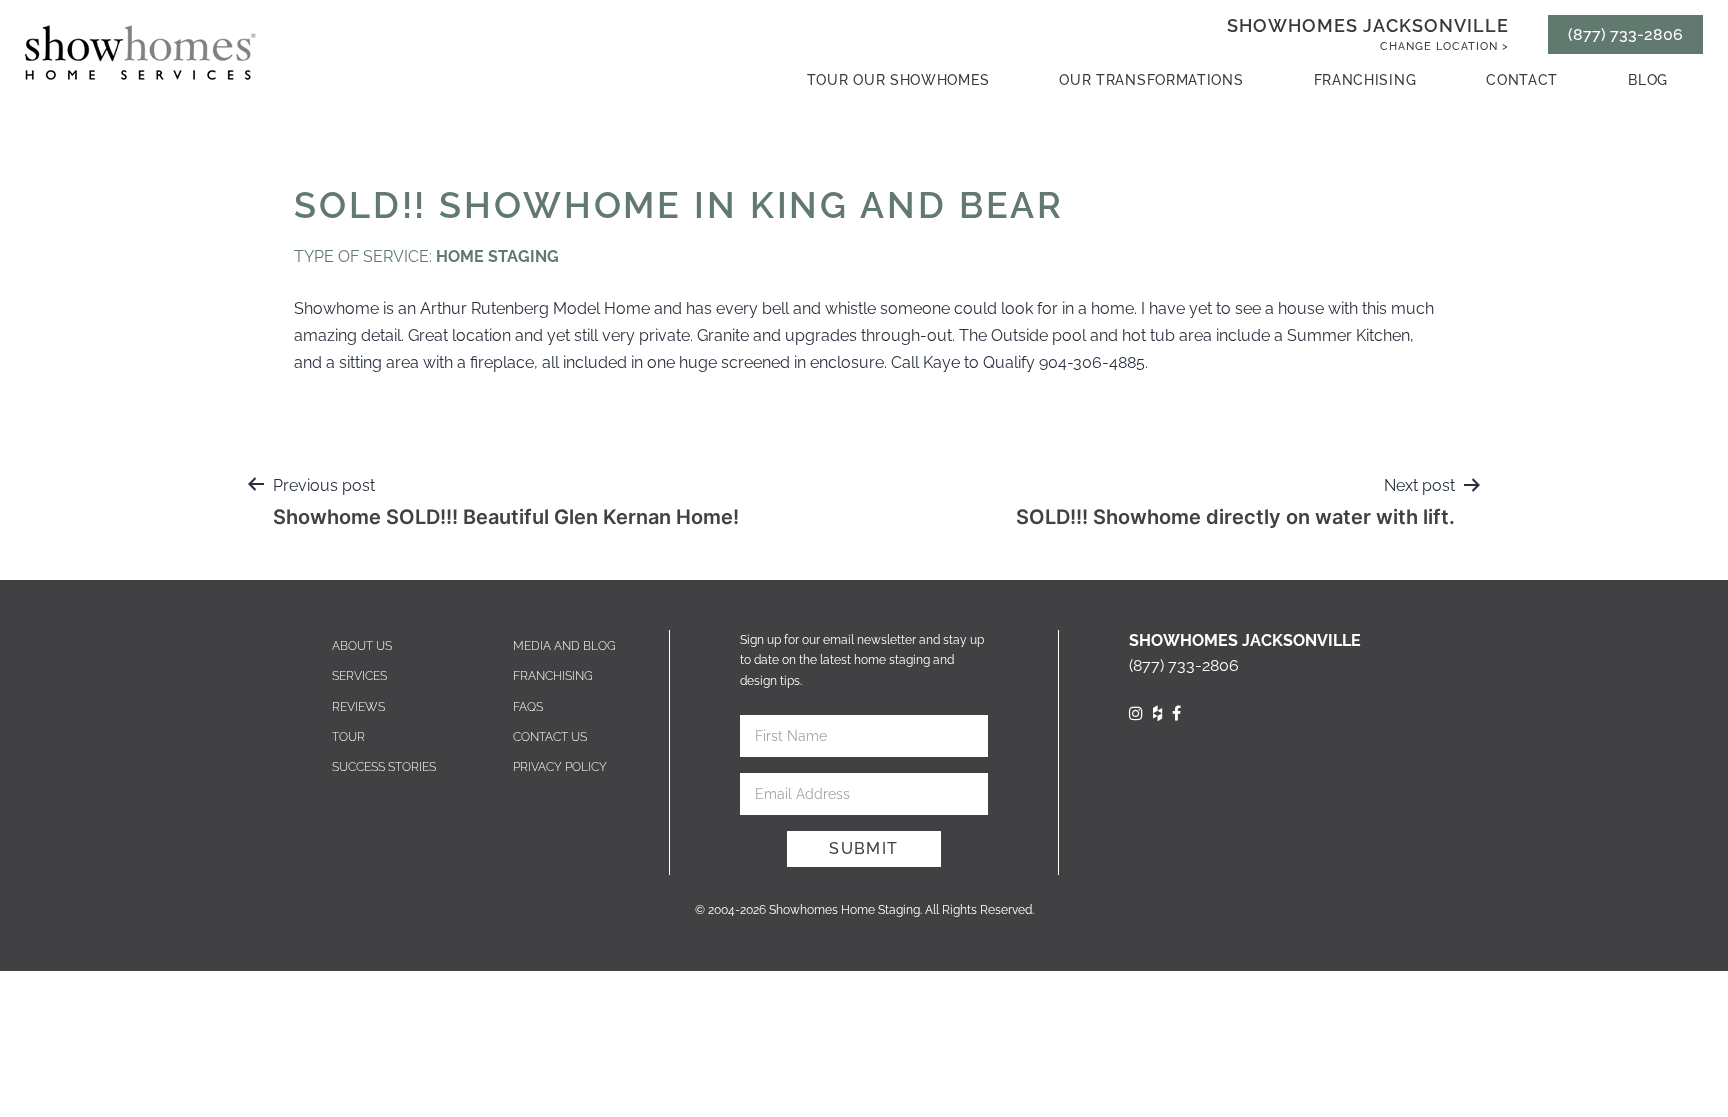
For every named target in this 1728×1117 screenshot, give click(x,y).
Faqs (528, 707)
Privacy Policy (560, 767)
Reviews (358, 707)
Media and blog (564, 646)
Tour (348, 737)
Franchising (1365, 80)
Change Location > (1444, 46)
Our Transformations (1151, 80)
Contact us (550, 737)
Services (359, 676)
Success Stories (384, 767)
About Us (362, 646)
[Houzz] (1157, 713)
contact (1522, 80)
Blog (1648, 80)
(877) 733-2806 (1625, 34)
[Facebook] (1176, 713)
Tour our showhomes (898, 80)
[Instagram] (1136, 713)
